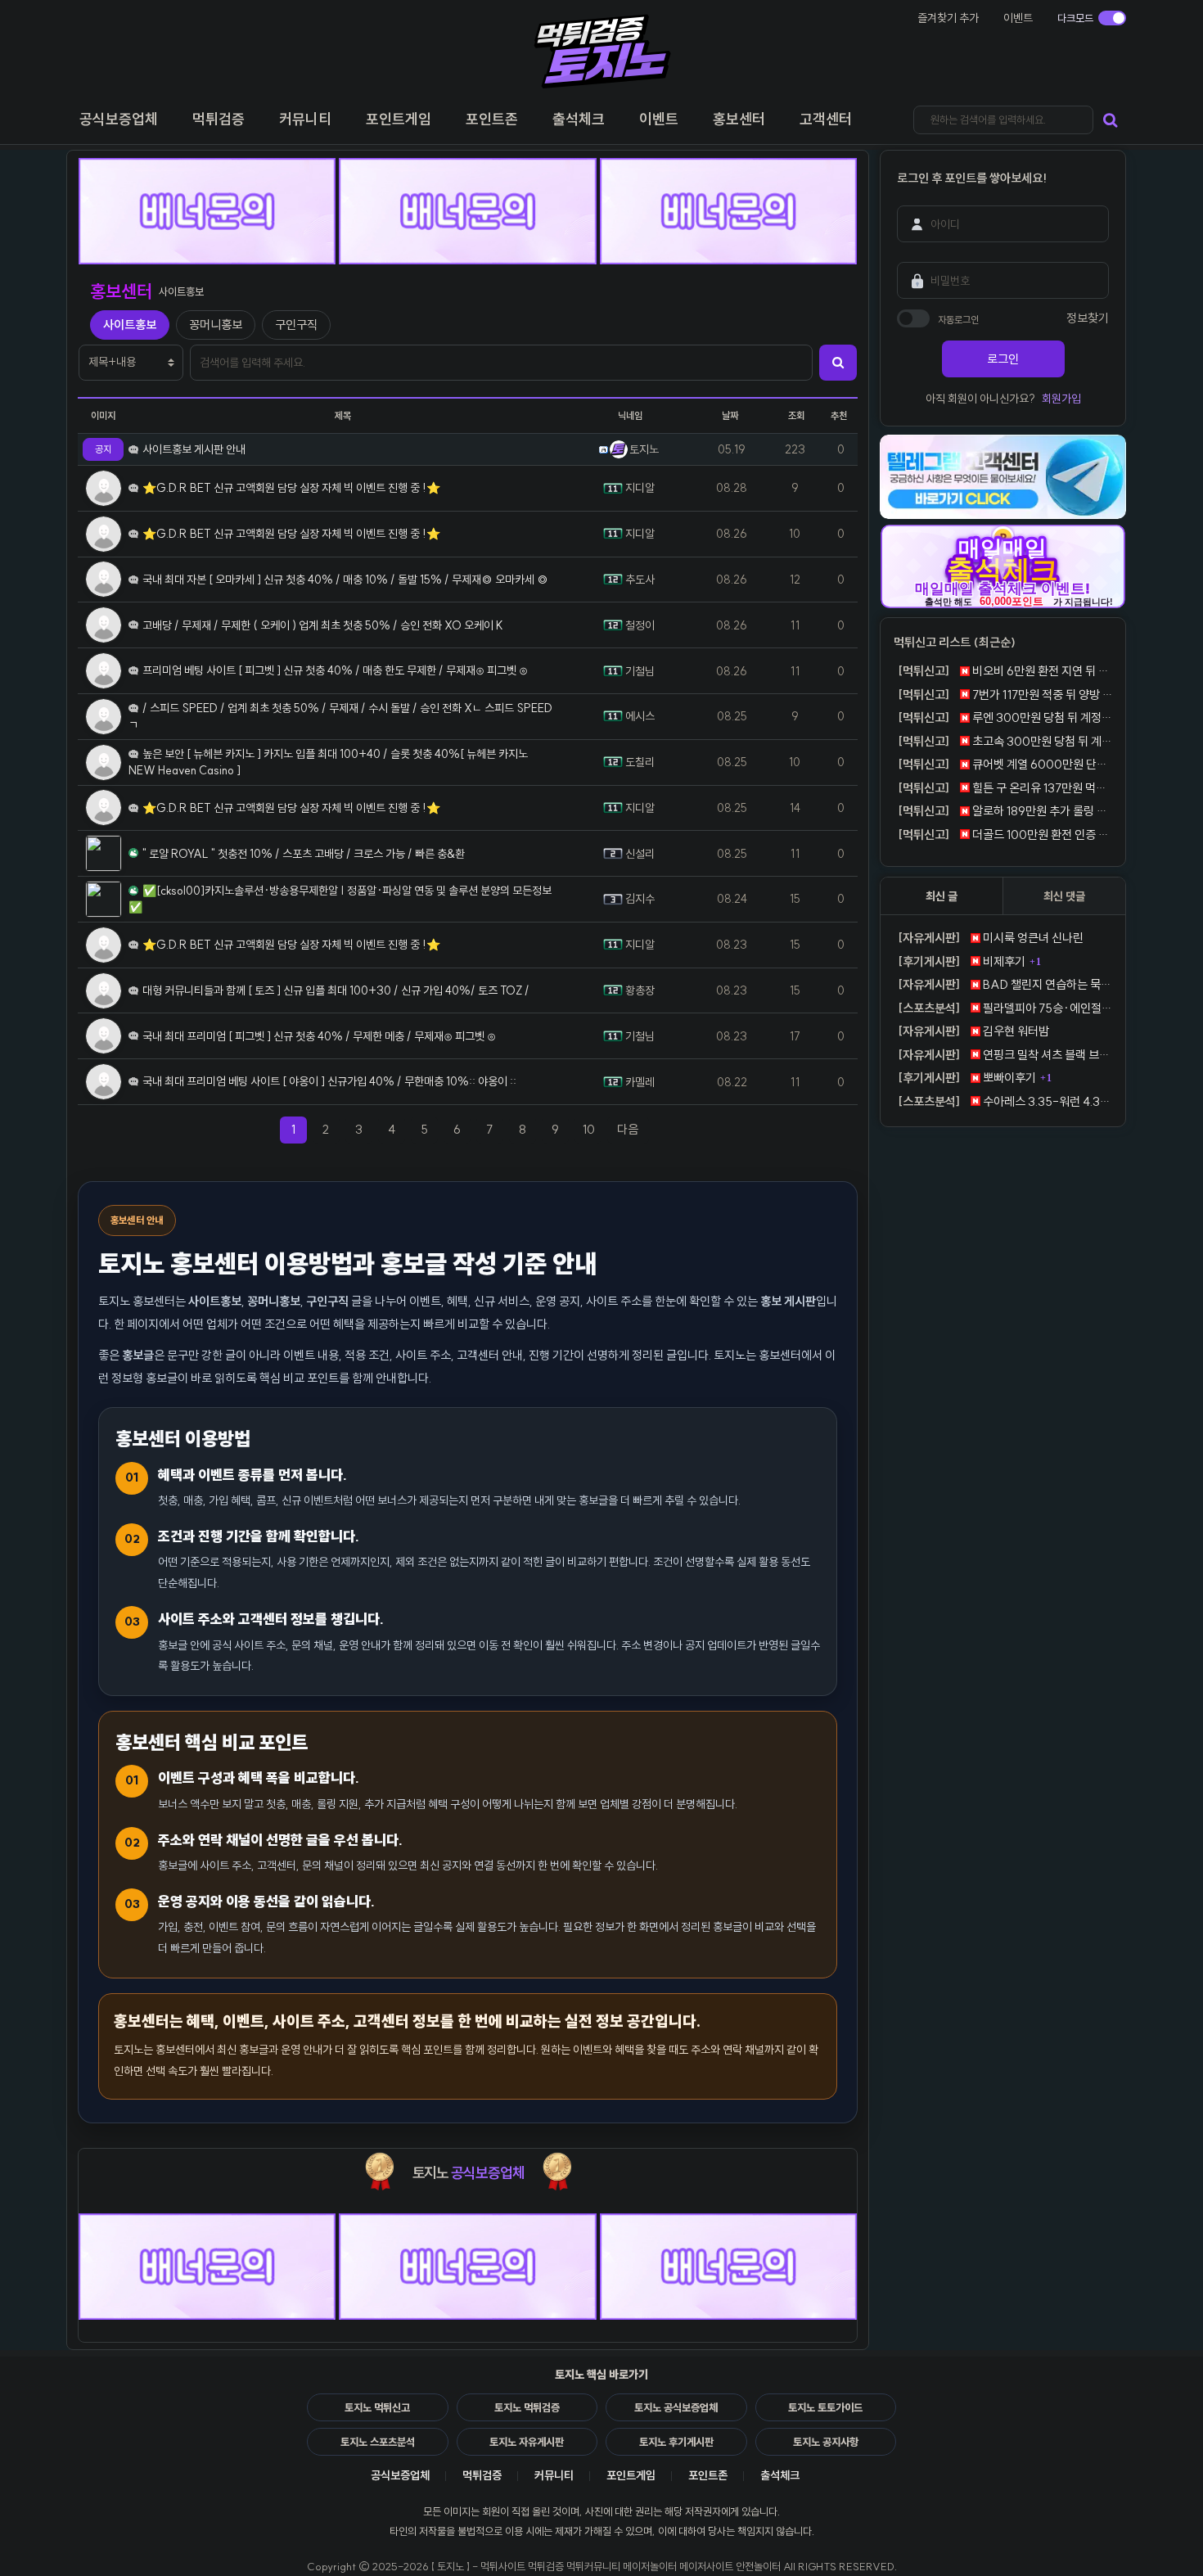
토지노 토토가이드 (825, 2407)
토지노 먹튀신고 (377, 2407)
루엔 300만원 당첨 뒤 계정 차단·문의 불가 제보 (1005, 717)
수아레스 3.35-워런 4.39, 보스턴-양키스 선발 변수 (1005, 1101)
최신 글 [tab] (942, 896)
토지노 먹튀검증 (527, 2407)
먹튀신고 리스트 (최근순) (955, 642)
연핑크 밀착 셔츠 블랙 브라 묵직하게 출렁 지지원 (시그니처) (1005, 1055)
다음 (633, 1129)
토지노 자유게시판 (527, 2442)
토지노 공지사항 (826, 2442)
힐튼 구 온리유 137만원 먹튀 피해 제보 (1005, 788)
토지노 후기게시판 (676, 2442)
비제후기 (962, 961)
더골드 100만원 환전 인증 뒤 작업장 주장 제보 (1005, 835)
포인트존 (708, 2475)
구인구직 (296, 325)
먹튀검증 (482, 2475)
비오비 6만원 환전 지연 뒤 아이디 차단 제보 (1005, 671)
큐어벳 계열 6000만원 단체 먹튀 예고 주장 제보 (1005, 764)
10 (589, 1129)
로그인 (1003, 359)
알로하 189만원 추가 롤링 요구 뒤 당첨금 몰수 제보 (1005, 811)
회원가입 (1061, 399)
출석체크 (780, 2475)
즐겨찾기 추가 (948, 18)
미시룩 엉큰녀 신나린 (991, 938)
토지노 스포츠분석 (378, 2442)
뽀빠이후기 (967, 1078)
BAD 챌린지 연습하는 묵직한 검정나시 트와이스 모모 (1005, 984)
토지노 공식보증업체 (676, 2407)
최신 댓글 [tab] (1064, 896)
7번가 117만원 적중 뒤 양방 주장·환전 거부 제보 (1005, 695)
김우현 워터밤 (973, 1031)
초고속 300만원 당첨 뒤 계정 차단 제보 (1005, 741)
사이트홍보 (130, 325)
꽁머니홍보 (216, 325)
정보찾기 (1088, 318)
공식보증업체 (400, 2475)
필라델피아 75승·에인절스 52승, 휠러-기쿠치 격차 (1005, 1008)
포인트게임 (631, 2475)
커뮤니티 (554, 2475)
